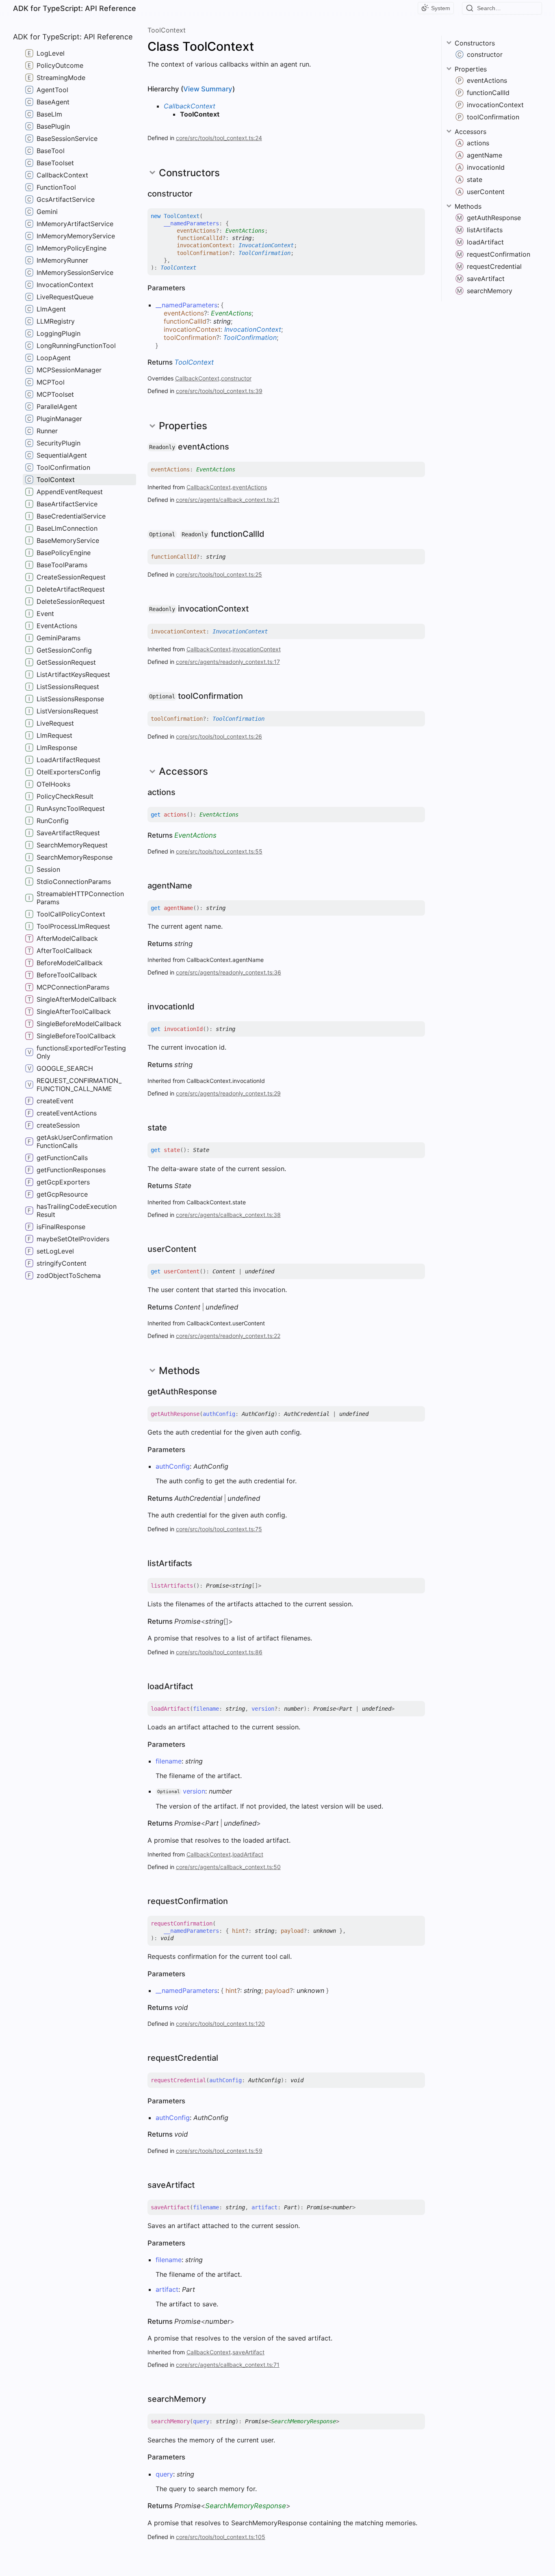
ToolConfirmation (264, 253)
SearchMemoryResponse (304, 2421)
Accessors (470, 132)
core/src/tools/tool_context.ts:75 (219, 1529)
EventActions (245, 231)
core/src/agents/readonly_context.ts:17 (228, 662)
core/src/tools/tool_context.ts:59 (219, 2151)
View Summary (208, 89)
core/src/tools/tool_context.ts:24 (219, 138)
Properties (471, 69)
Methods (468, 206)
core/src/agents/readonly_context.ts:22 (228, 1336)
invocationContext (257, 649)
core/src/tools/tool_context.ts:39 (219, 391)
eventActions (250, 487)
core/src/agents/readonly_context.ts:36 (229, 972)
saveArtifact (248, 2352)
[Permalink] (200, 194)
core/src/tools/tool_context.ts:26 (219, 736)
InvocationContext (266, 245)
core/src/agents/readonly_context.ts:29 (228, 1093)
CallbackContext (190, 106)
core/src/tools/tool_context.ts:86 (219, 1652)
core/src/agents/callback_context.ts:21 (228, 500)
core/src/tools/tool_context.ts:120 (220, 2024)
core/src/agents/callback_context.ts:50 (228, 1867)
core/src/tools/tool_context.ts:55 (219, 851)
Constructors (475, 43)
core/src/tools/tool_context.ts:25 (219, 574)
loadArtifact (248, 1854)
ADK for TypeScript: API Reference (75, 8)
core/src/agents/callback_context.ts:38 (228, 1215)
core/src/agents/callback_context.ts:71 (228, 2365)
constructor (236, 378)
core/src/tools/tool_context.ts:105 (221, 2537)
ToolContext (167, 30)
